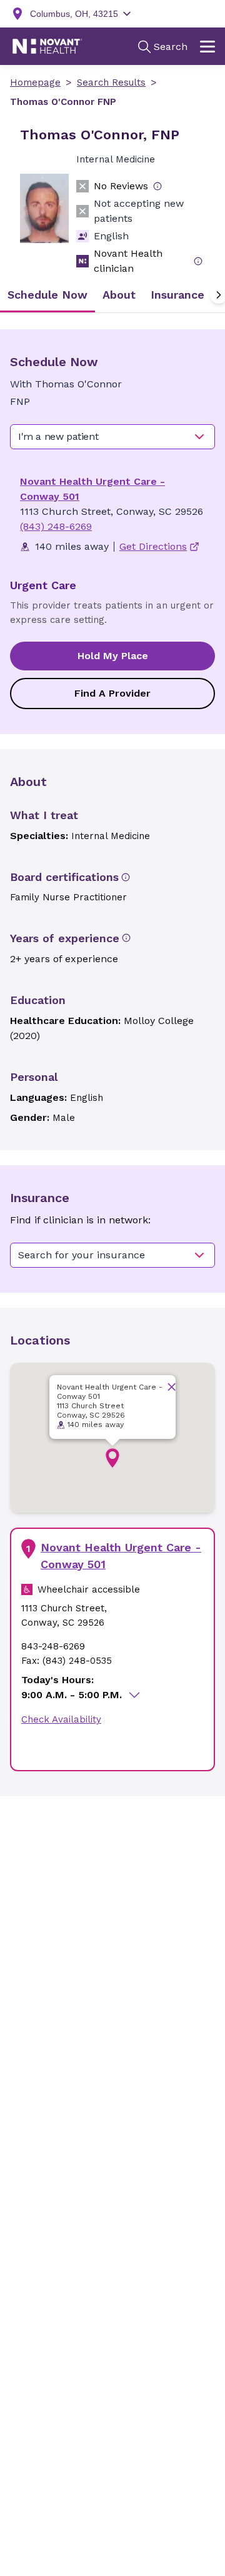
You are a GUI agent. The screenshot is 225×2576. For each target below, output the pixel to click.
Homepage (35, 82)
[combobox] (112, 437)
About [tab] (119, 295)
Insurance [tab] (177, 295)
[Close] (172, 1387)
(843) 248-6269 (56, 526)
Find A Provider (112, 693)
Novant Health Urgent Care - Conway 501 (121, 1556)
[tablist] (112, 295)
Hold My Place (113, 656)
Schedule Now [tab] (47, 295)
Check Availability (61, 1719)
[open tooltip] (157, 186)
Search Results (111, 82)
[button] (112, 1458)
